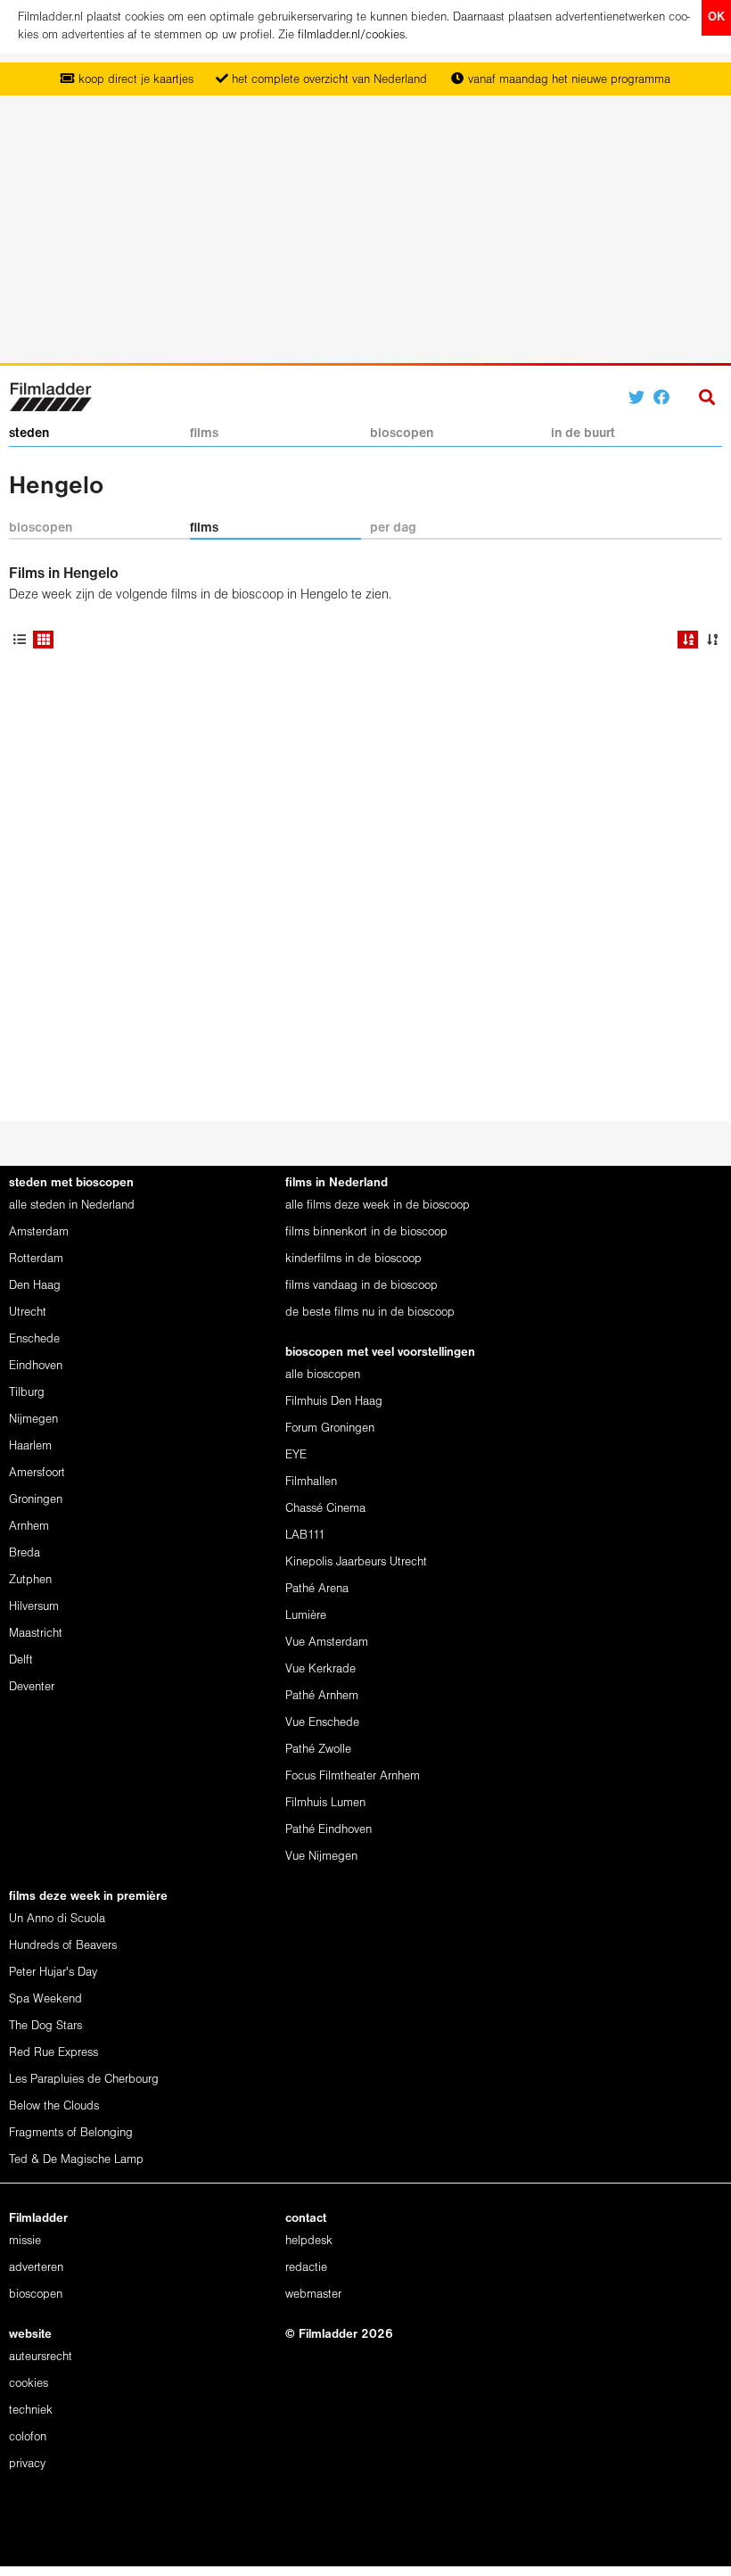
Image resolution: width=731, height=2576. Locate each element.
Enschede (34, 1339)
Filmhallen (311, 1482)
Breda (25, 1553)
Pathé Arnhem (322, 1696)
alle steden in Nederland (72, 1205)
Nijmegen (33, 1420)
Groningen (36, 1500)
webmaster (313, 2295)
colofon (28, 2437)
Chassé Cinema (325, 1509)
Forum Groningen (330, 1428)
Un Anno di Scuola (57, 1919)
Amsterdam (39, 1232)
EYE (296, 1455)
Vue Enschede (322, 1723)
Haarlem (30, 1446)
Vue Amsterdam (327, 1643)
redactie (306, 2268)
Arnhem (29, 1527)
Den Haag (35, 1286)
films (204, 433)
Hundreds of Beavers (63, 1946)
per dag (393, 528)
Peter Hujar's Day (53, 1973)
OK (716, 17)
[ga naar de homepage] (50, 396)
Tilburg (27, 1393)
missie (25, 2241)
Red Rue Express (53, 2053)
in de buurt (583, 433)
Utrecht (28, 1313)
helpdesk (309, 2241)
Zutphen (30, 1580)
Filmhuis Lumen (325, 1803)
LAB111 (305, 1536)
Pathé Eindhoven (329, 1830)
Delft (21, 1660)
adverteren (36, 2268)
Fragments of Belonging (71, 2133)
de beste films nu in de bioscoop (370, 1313)
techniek (31, 2411)
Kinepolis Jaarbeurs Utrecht (356, 1562)
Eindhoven (36, 1366)
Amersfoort (37, 1473)
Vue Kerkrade (320, 1669)
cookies (29, 2384)
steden (29, 433)
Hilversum (34, 1607)
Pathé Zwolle (318, 1750)
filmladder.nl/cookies (351, 35)
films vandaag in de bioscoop (361, 1286)
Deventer (32, 1687)
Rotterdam (36, 1259)
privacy (27, 2464)
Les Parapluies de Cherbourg (84, 2080)
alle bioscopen (323, 1375)
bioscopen (402, 433)
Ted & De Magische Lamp (76, 2160)
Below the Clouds (54, 2106)
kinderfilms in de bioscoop (353, 1259)
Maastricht (36, 1634)
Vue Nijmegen (321, 1857)
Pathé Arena (317, 1589)
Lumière (306, 1616)
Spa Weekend (45, 1999)
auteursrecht (41, 2357)
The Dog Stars (45, 2026)
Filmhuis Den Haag (334, 1402)
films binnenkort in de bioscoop (366, 1232)
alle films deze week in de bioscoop (378, 1205)
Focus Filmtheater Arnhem (353, 1776)
